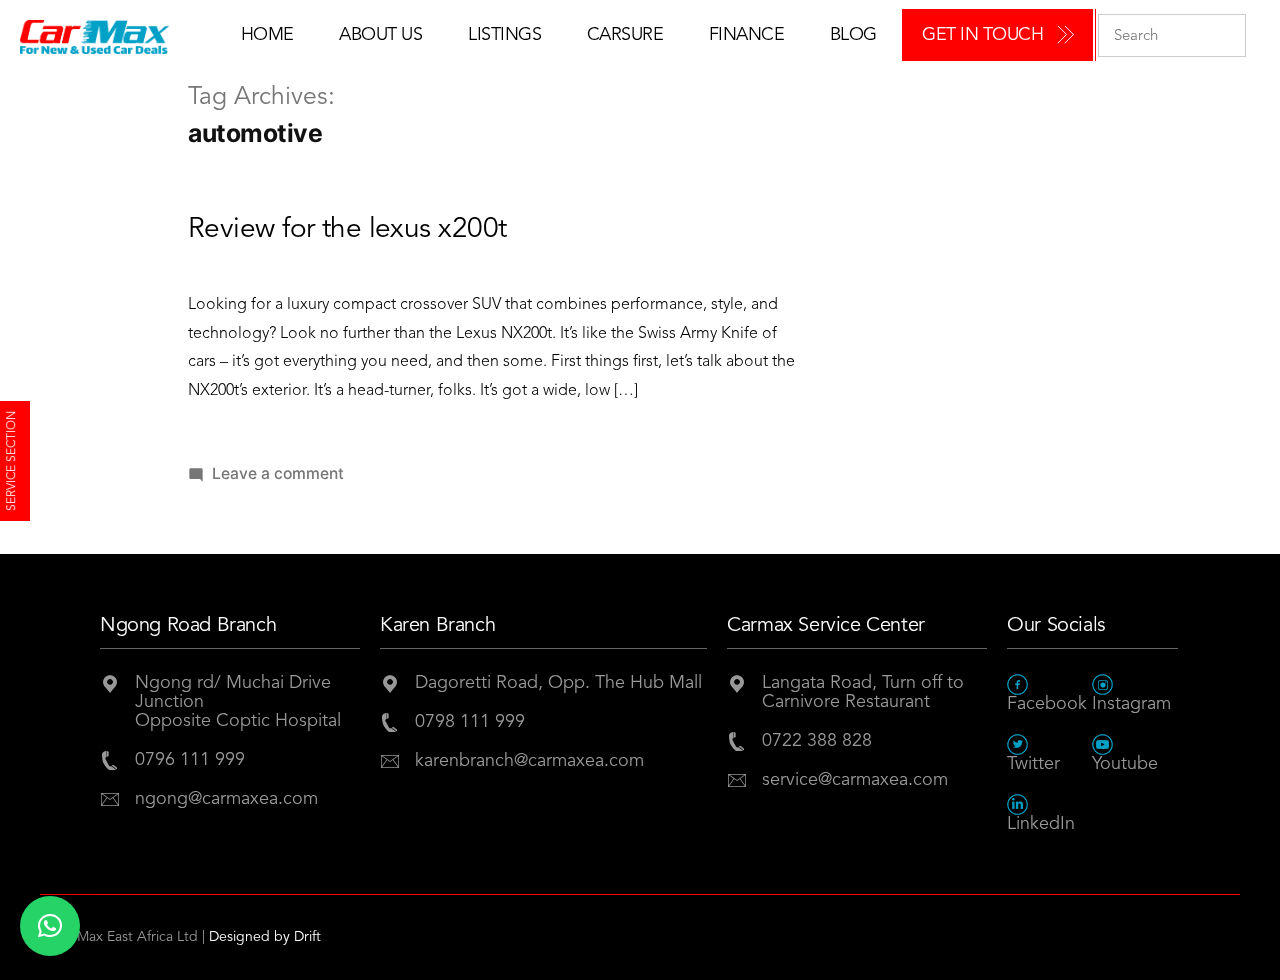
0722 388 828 (817, 741)
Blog (853, 35)
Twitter (1033, 764)
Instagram (1131, 704)
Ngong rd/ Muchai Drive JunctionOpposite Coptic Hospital (238, 702)
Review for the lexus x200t (347, 230)
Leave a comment (278, 473)
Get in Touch (982, 35)
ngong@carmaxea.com (226, 799)
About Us (380, 35)
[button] (50, 926)
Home (267, 35)
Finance (747, 35)
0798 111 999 (470, 722)
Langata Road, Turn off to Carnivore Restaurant (863, 692)
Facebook (1047, 704)
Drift (307, 937)
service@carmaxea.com (855, 780)
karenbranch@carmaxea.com (529, 761)
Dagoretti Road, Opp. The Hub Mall (558, 683)
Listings (504, 35)
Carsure (625, 35)
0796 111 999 (190, 760)
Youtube (1125, 764)
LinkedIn (1041, 824)
